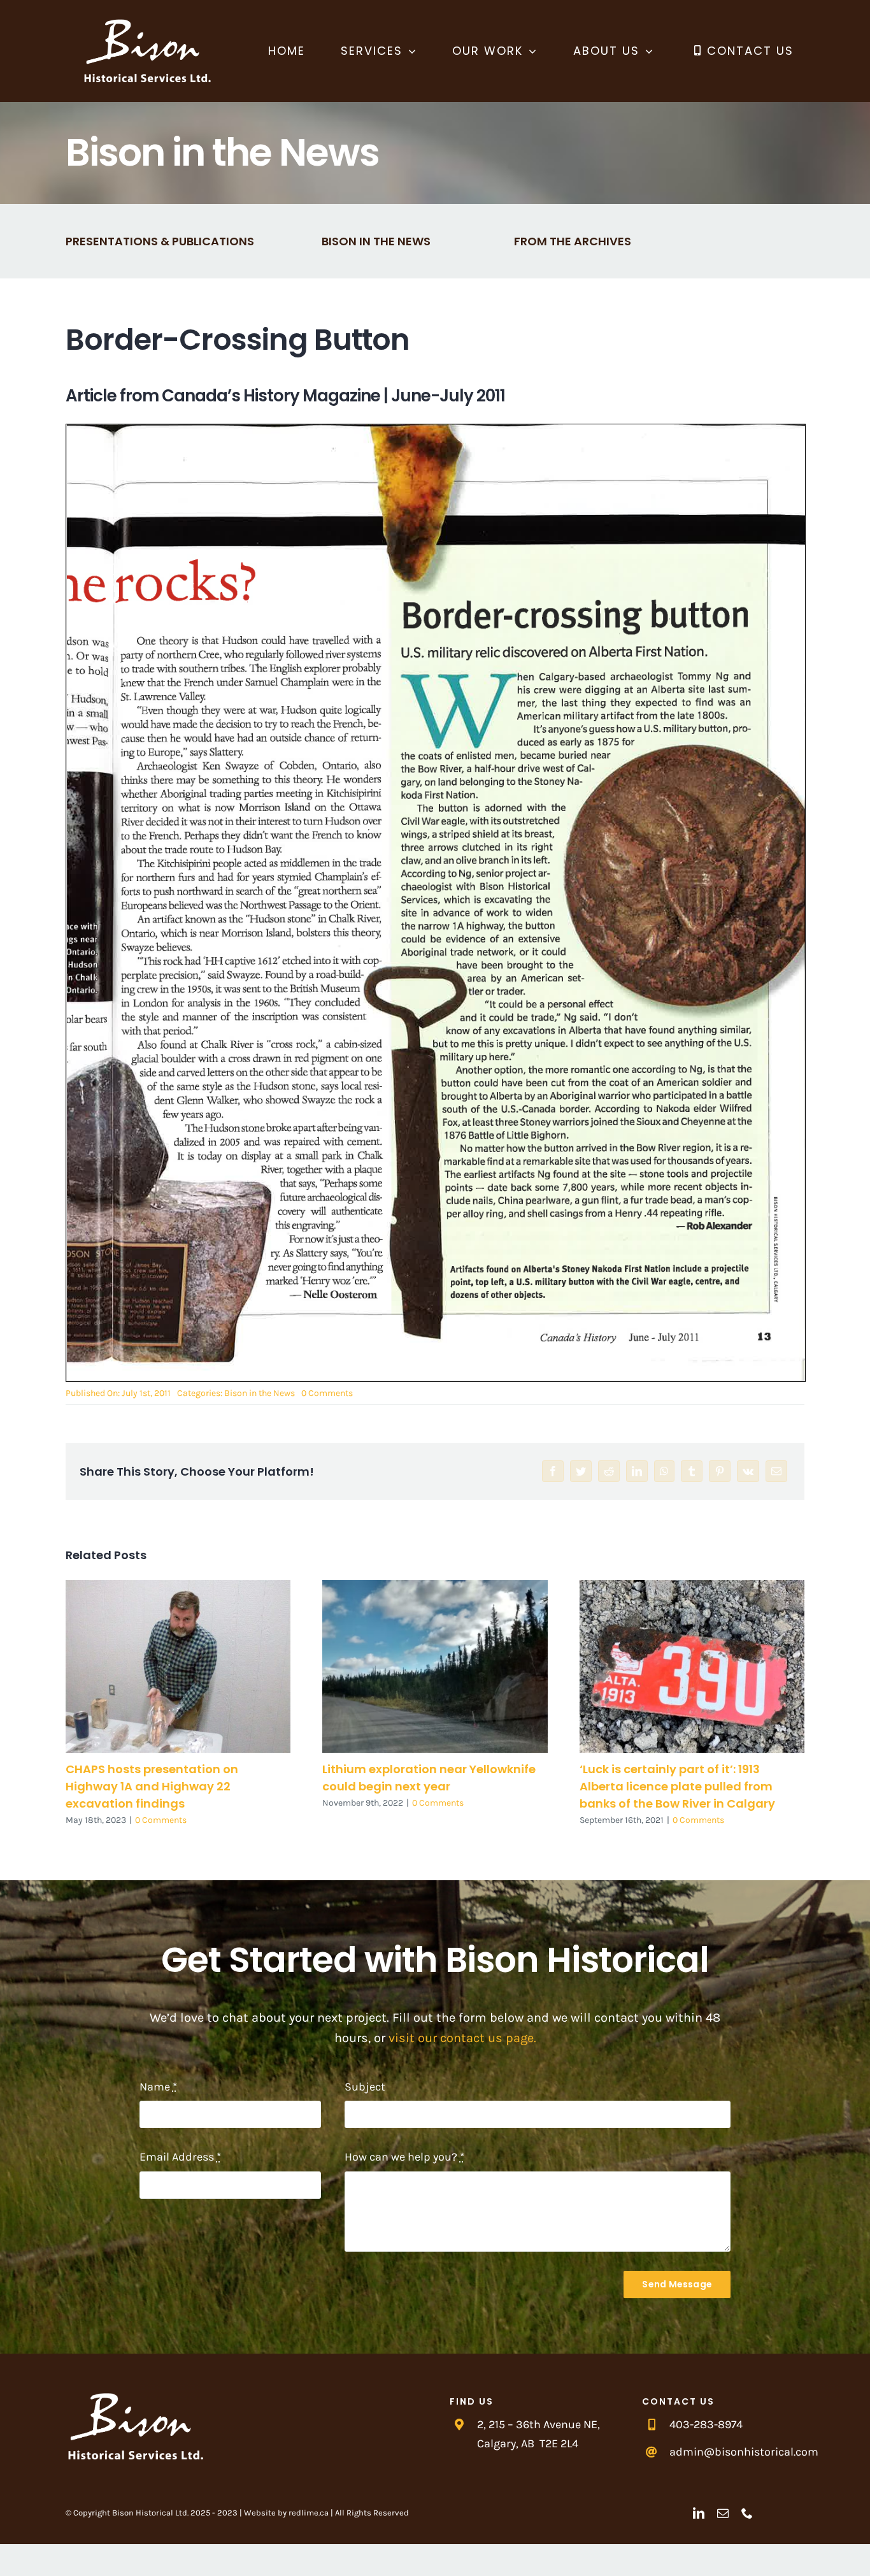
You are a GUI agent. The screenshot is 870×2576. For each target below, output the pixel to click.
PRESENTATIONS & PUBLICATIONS (160, 241)
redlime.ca (309, 2513)
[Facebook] (553, 1471)
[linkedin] (699, 2513)
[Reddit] (609, 1471)
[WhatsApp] (664, 1471)
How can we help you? (404, 2157)
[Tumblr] (692, 1471)
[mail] (723, 2513)
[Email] (776, 1471)
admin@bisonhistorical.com (744, 2452)
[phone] (747, 2513)
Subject (365, 2087)
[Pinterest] (720, 1471)
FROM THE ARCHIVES (573, 241)
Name (158, 2087)
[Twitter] (581, 1471)
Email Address (180, 2157)
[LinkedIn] (637, 1471)
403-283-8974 (706, 2424)
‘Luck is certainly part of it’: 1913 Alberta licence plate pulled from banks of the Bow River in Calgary (692, 1666)
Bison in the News (260, 1393)
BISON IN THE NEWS (376, 241)
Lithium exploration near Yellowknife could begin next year (435, 1666)
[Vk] (748, 1471)
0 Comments (327, 1393)
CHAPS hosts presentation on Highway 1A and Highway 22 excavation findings (178, 1666)
